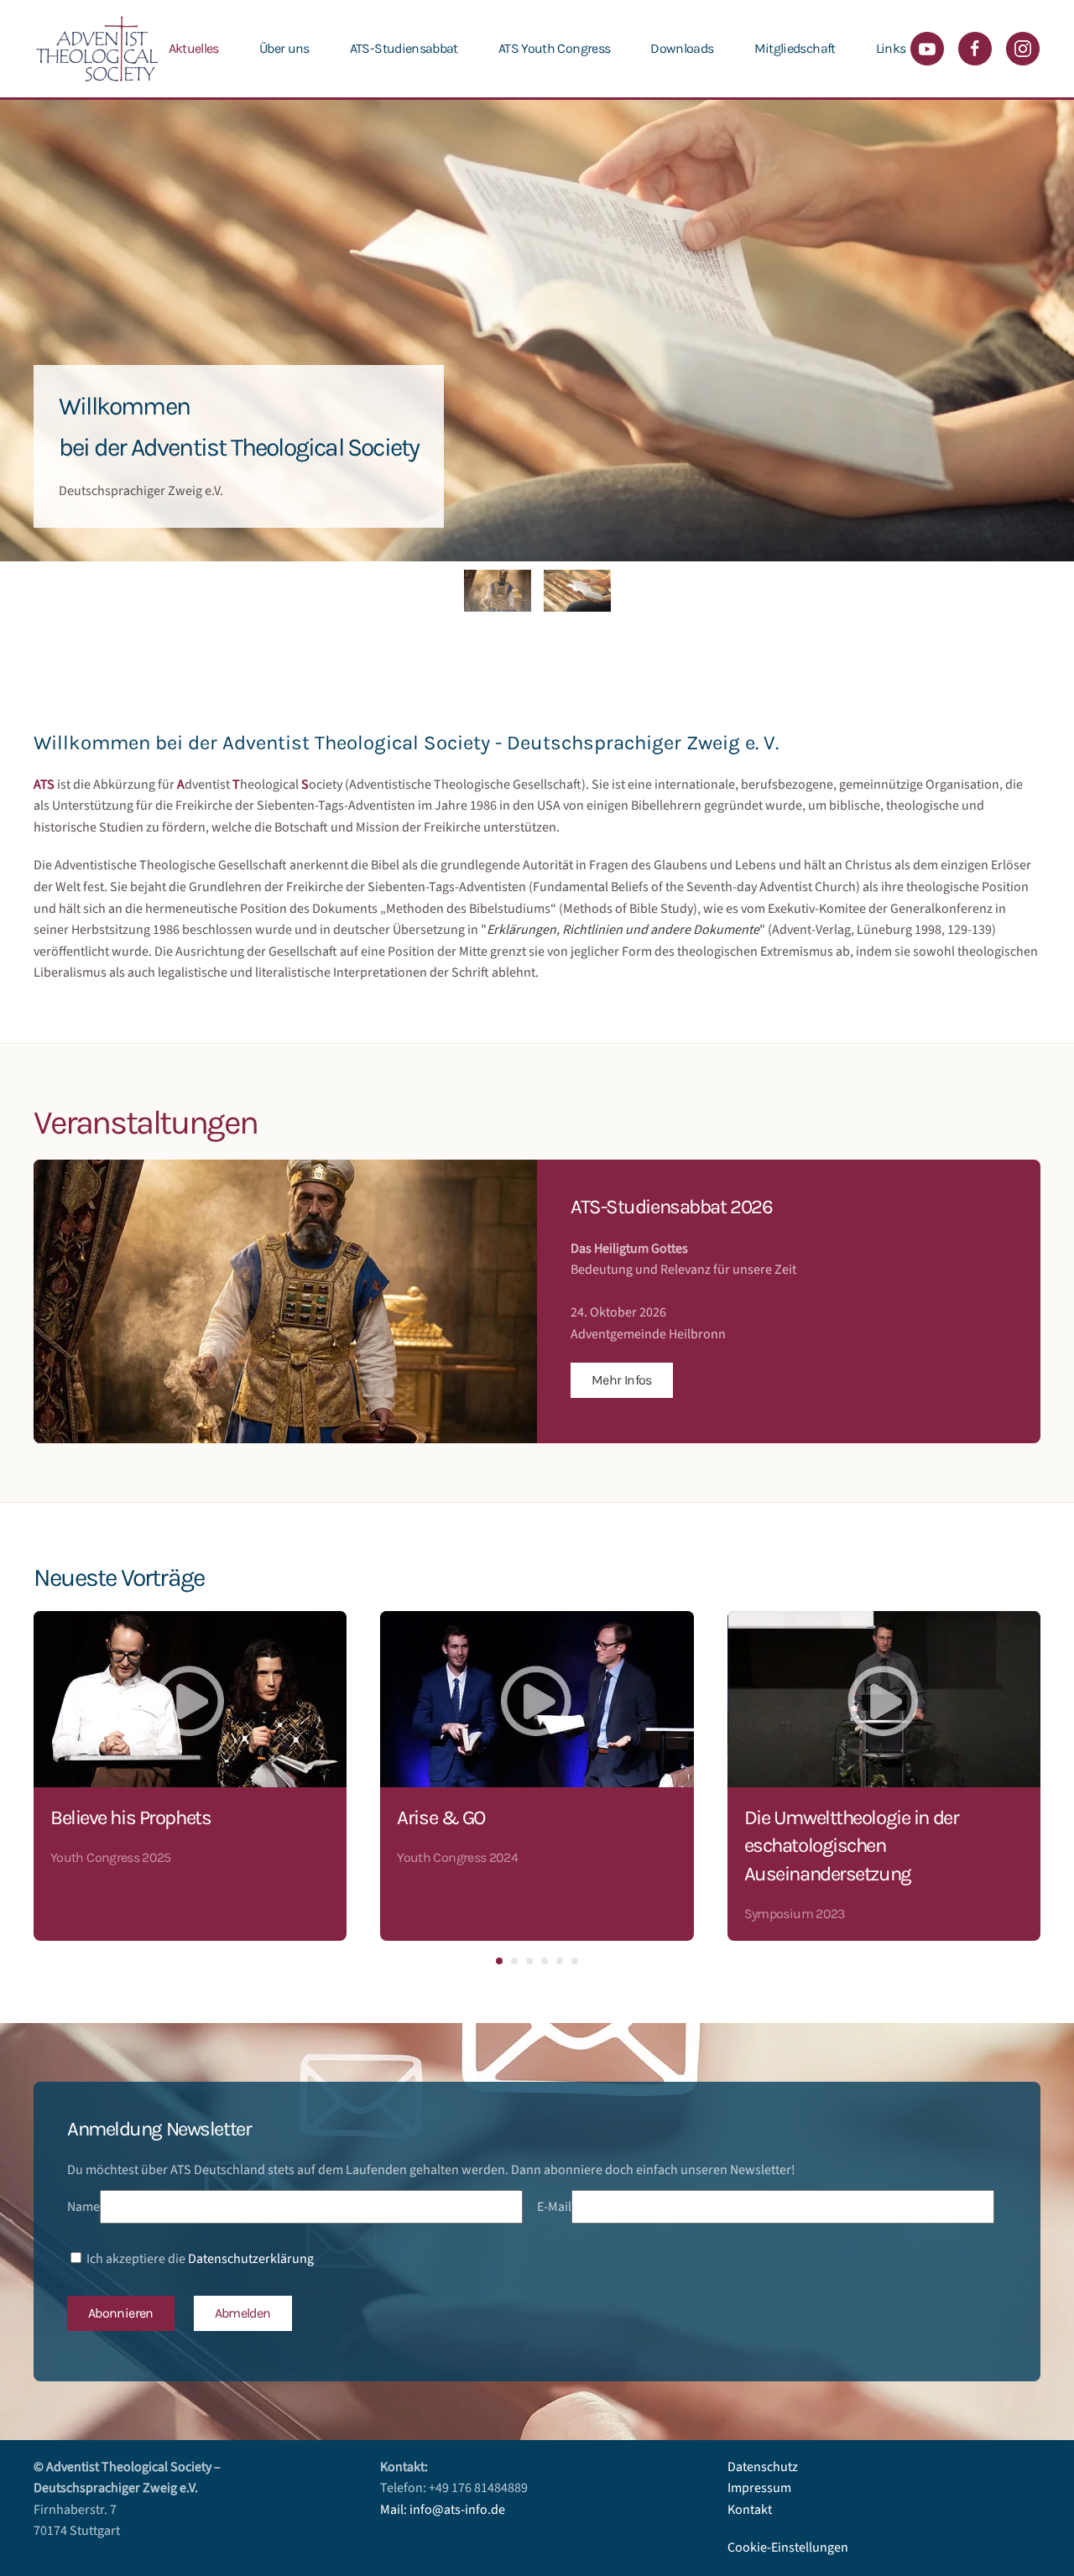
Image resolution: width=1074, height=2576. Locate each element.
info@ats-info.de (457, 2510)
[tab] (498, 591)
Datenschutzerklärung (251, 2259)
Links (891, 48)
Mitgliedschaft (795, 48)
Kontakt (750, 2510)
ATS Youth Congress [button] (554, 48)
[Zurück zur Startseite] (96, 49)
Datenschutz (763, 2467)
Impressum (759, 2488)
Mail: (395, 2510)
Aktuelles (194, 48)
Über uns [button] (284, 48)
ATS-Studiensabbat (404, 48)
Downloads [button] (682, 48)
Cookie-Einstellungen (788, 2547)
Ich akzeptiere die (199, 2259)
